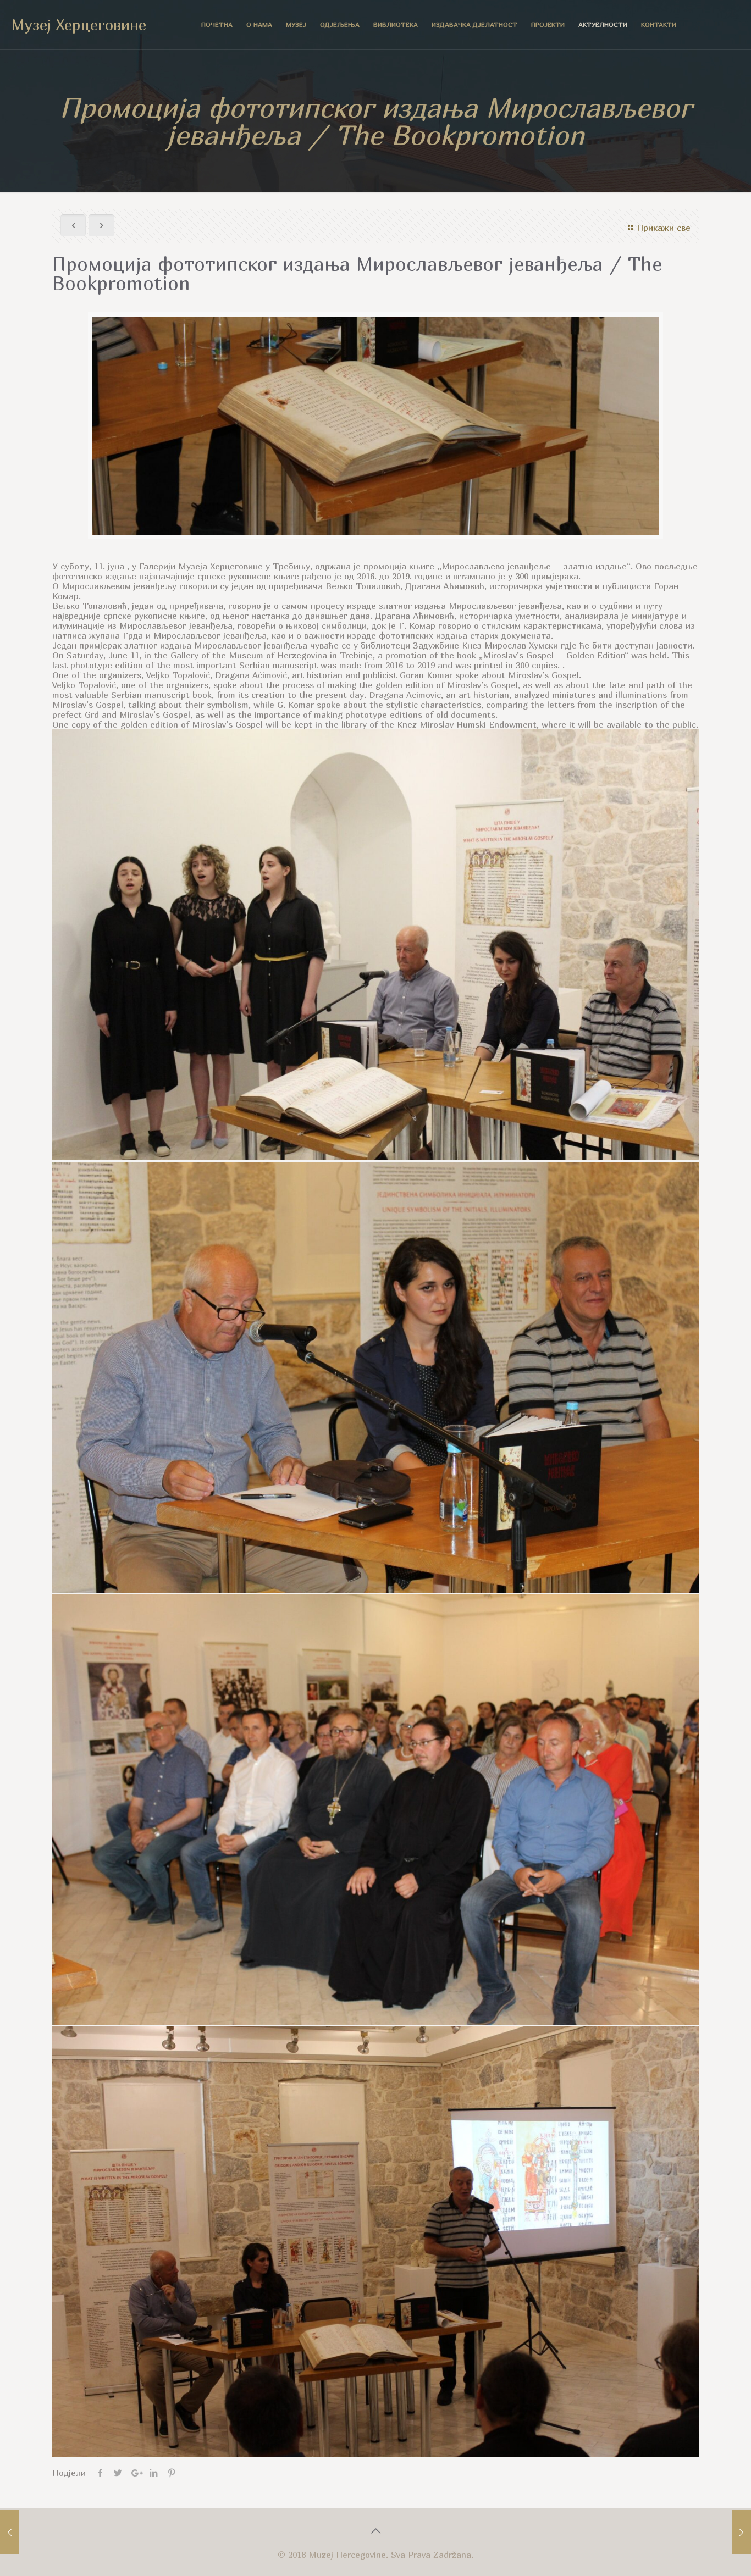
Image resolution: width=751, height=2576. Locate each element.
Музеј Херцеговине (79, 24)
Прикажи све (664, 228)
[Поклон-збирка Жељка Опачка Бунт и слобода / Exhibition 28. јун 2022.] (741, 2532)
